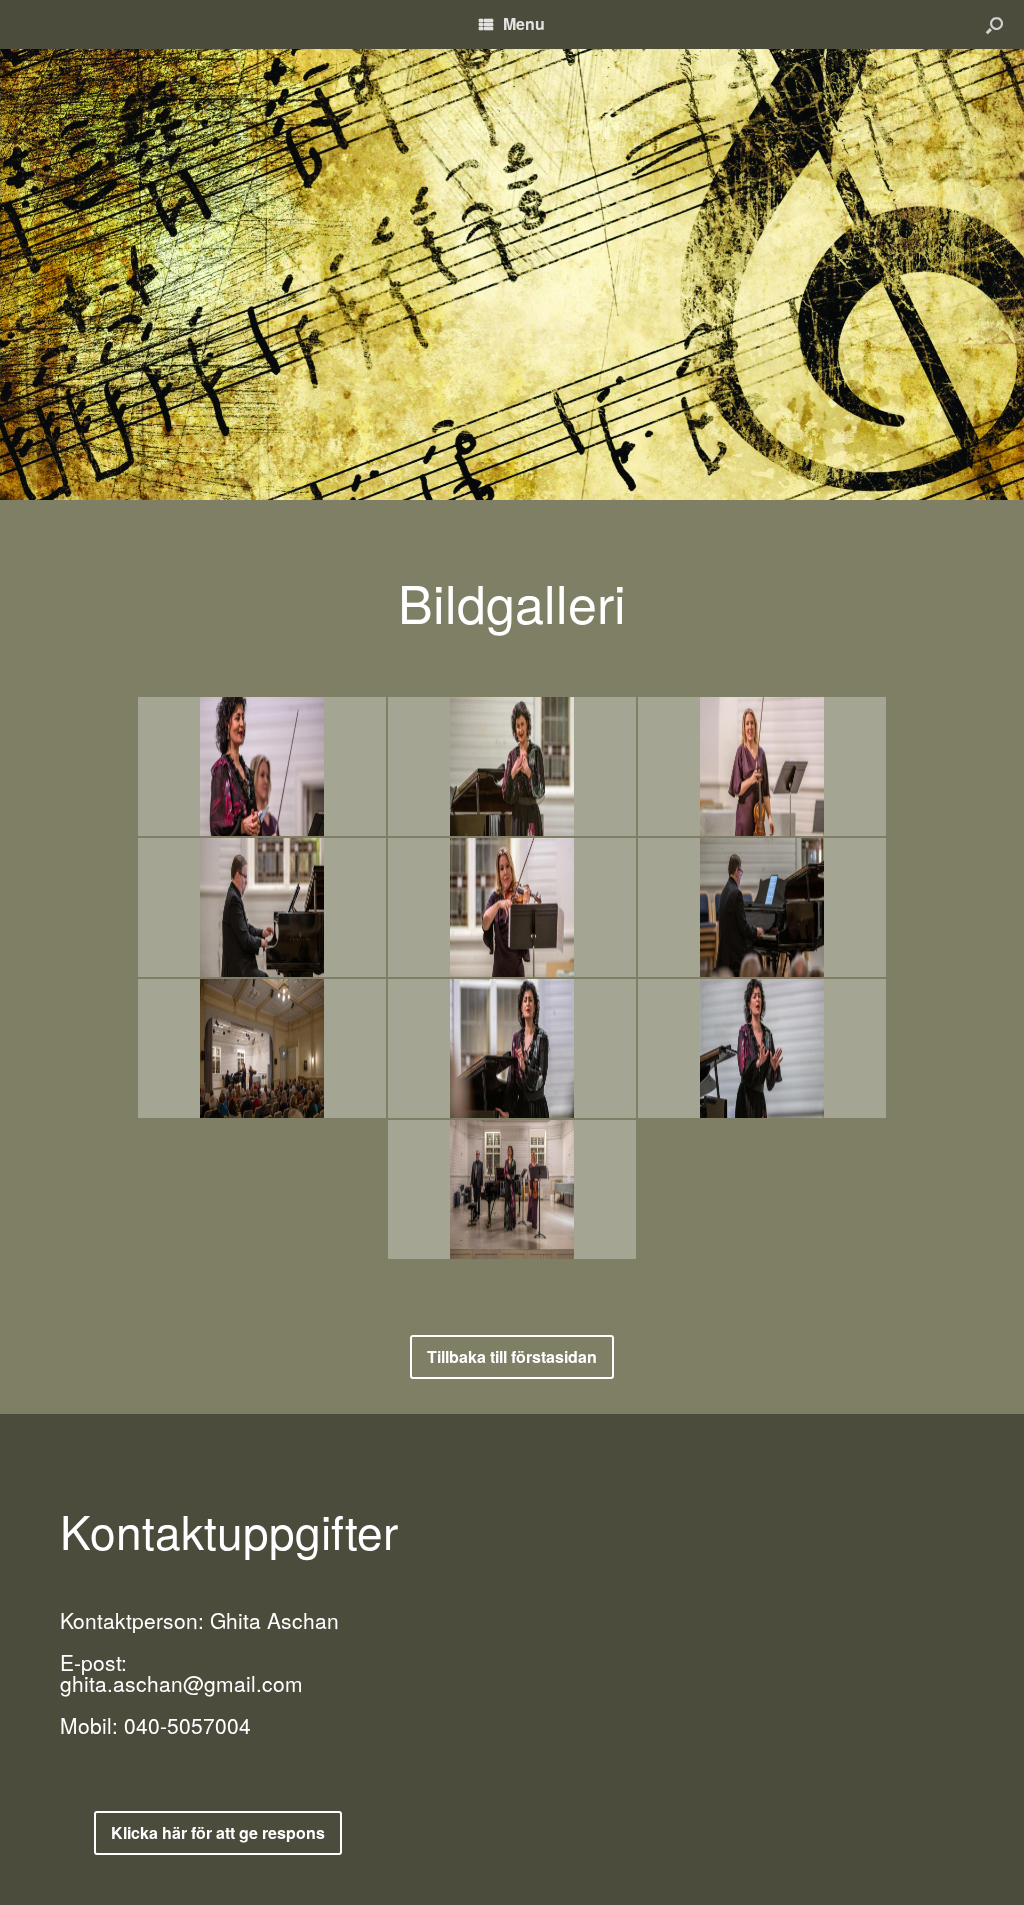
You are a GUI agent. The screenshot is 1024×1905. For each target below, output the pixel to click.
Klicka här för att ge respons (218, 1832)
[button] (994, 24)
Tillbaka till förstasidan (512, 1356)
